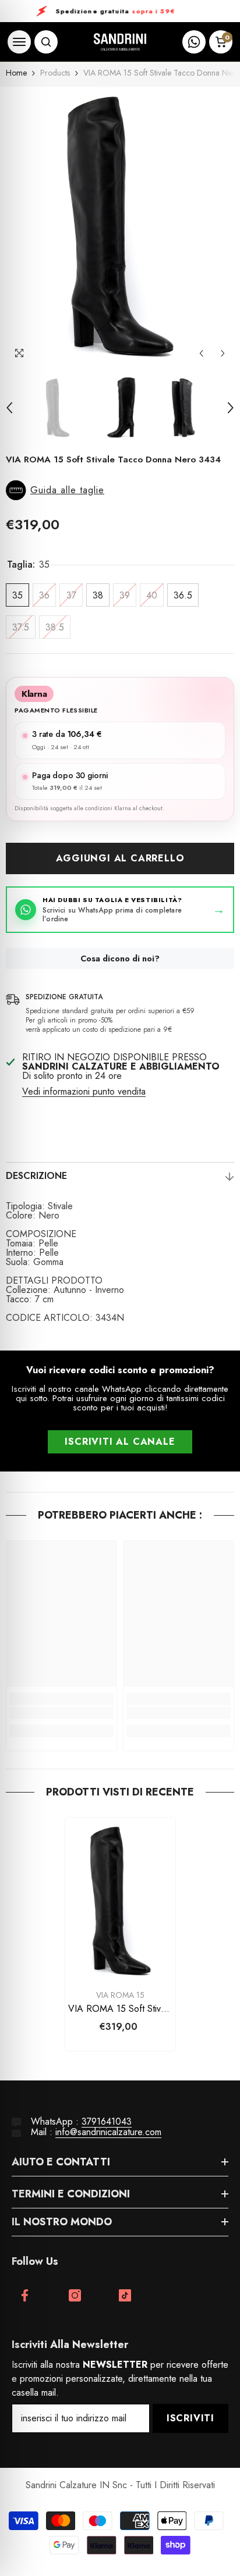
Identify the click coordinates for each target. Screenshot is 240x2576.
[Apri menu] (19, 42)
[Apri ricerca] (46, 42)
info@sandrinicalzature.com (108, 2132)
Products (55, 73)
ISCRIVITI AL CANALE (120, 1442)
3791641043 (107, 2121)
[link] (61, 1713)
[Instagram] (75, 2295)
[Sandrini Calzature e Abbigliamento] (120, 42)
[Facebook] (25, 2295)
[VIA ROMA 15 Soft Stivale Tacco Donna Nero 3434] (120, 1900)
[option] (120, 226)
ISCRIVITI (190, 2418)
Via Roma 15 (120, 1995)
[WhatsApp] (194, 42)
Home (16, 73)
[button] (201, 353)
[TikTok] (125, 2295)
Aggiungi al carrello (120, 858)
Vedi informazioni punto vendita (84, 1092)
